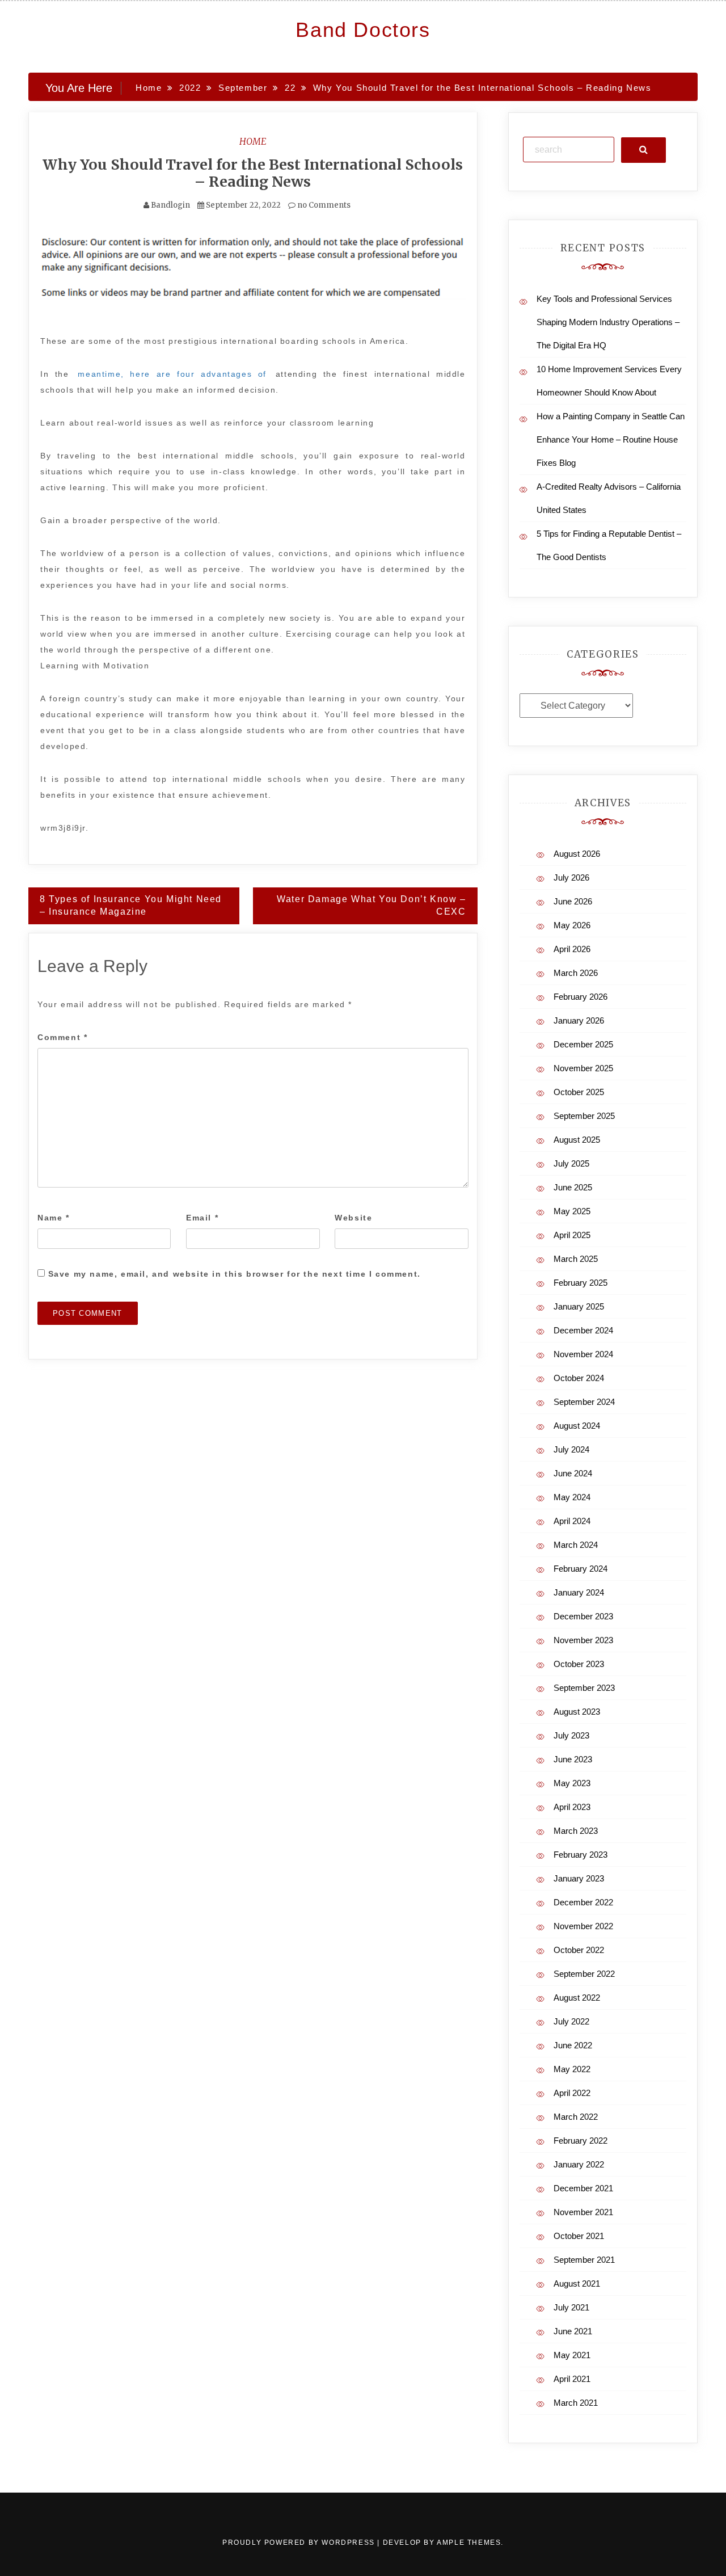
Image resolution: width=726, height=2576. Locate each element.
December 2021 (583, 2188)
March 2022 (576, 2117)
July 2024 (571, 1449)
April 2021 (572, 2379)
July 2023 (571, 1735)
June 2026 (573, 901)
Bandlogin (170, 205)
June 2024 (573, 1473)
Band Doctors (363, 30)
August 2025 (577, 1140)
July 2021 (571, 2307)
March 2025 (576, 1259)
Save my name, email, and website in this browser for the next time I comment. (235, 1274)
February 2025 (581, 1283)
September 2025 (584, 1116)
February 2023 (581, 1855)
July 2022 (571, 2021)
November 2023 (583, 1640)
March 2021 (576, 2403)
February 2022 (581, 2141)
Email (202, 1218)
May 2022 (572, 2069)
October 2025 (579, 1092)
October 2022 (579, 1950)
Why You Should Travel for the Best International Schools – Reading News (253, 173)
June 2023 (573, 1759)
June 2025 (573, 1187)
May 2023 (572, 1783)
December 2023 (583, 1616)
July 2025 (571, 1163)
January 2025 (579, 1306)
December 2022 (583, 1902)
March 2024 (576, 1545)
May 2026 (572, 925)
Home (253, 141)
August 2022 (577, 1998)
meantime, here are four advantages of (172, 374)
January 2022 (579, 2164)
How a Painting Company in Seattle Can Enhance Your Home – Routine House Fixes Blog (611, 439)
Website (353, 1218)
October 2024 (579, 1378)
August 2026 (577, 854)
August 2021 (577, 2284)
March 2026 (576, 973)
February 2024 (581, 1569)
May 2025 (572, 1211)
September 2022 (584, 1974)
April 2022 (572, 2093)
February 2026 (581, 997)
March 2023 (576, 1831)
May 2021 (572, 2355)
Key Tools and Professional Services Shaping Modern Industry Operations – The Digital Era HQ (608, 322)
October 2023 (579, 1664)
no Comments (323, 205)
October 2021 (579, 2236)
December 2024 (583, 1330)
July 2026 (571, 877)
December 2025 (583, 1044)
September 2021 (584, 2260)
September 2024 (584, 1402)
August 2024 (577, 1426)
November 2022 (583, 1926)
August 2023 (577, 1712)
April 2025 (572, 1235)
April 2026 (572, 949)
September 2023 (584, 1688)
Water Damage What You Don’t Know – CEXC (371, 906)
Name (54, 1218)
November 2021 (583, 2212)
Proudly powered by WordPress (300, 2543)
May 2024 (572, 1497)
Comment (62, 1037)
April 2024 (572, 1521)
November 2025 (583, 1068)
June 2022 (573, 2045)
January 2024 (579, 1592)
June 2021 (573, 2331)
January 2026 (579, 1020)
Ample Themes (469, 2543)
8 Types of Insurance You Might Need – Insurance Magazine (131, 906)
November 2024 (583, 1354)
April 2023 (572, 1807)
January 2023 (579, 1878)
